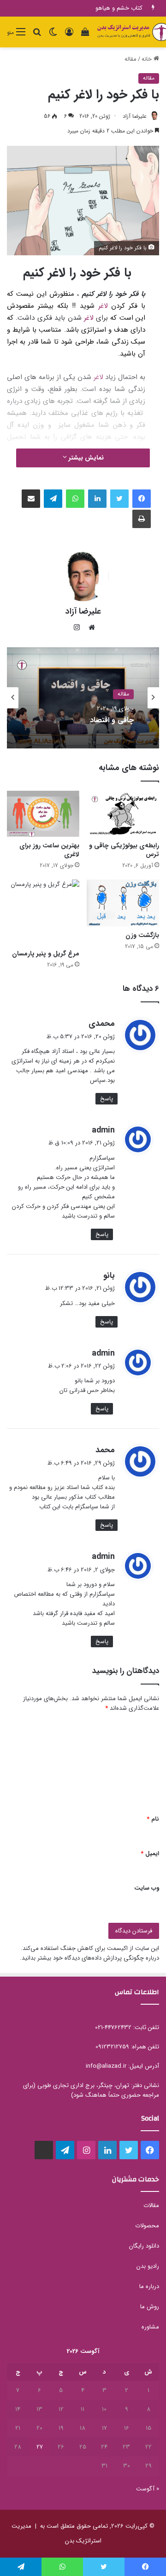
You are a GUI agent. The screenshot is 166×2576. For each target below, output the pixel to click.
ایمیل (150, 1854)
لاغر (103, 306)
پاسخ (107, 1099)
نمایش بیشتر (85, 458)
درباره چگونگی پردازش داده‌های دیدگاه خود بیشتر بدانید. (89, 1958)
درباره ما (149, 2286)
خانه (148, 59)
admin (103, 1130)
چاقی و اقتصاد (112, 720)
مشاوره (150, 2327)
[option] (83, 698)
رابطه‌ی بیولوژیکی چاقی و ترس (124, 850)
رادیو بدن (148, 2266)
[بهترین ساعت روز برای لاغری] (43, 814)
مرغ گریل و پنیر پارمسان (46, 954)
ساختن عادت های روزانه (114, 8)
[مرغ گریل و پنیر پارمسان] (43, 912)
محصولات (147, 2226)
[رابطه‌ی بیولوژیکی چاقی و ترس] (123, 814)
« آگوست (148, 2489)
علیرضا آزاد (135, 116)
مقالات (151, 2205)
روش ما (150, 2307)
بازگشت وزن (142, 935)
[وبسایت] (89, 627)
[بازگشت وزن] (123, 903)
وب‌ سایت (147, 1888)
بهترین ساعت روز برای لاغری (49, 850)
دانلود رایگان (144, 2246)
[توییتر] (119, 499)
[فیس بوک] (142, 499)
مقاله (130, 59)
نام (153, 1819)
